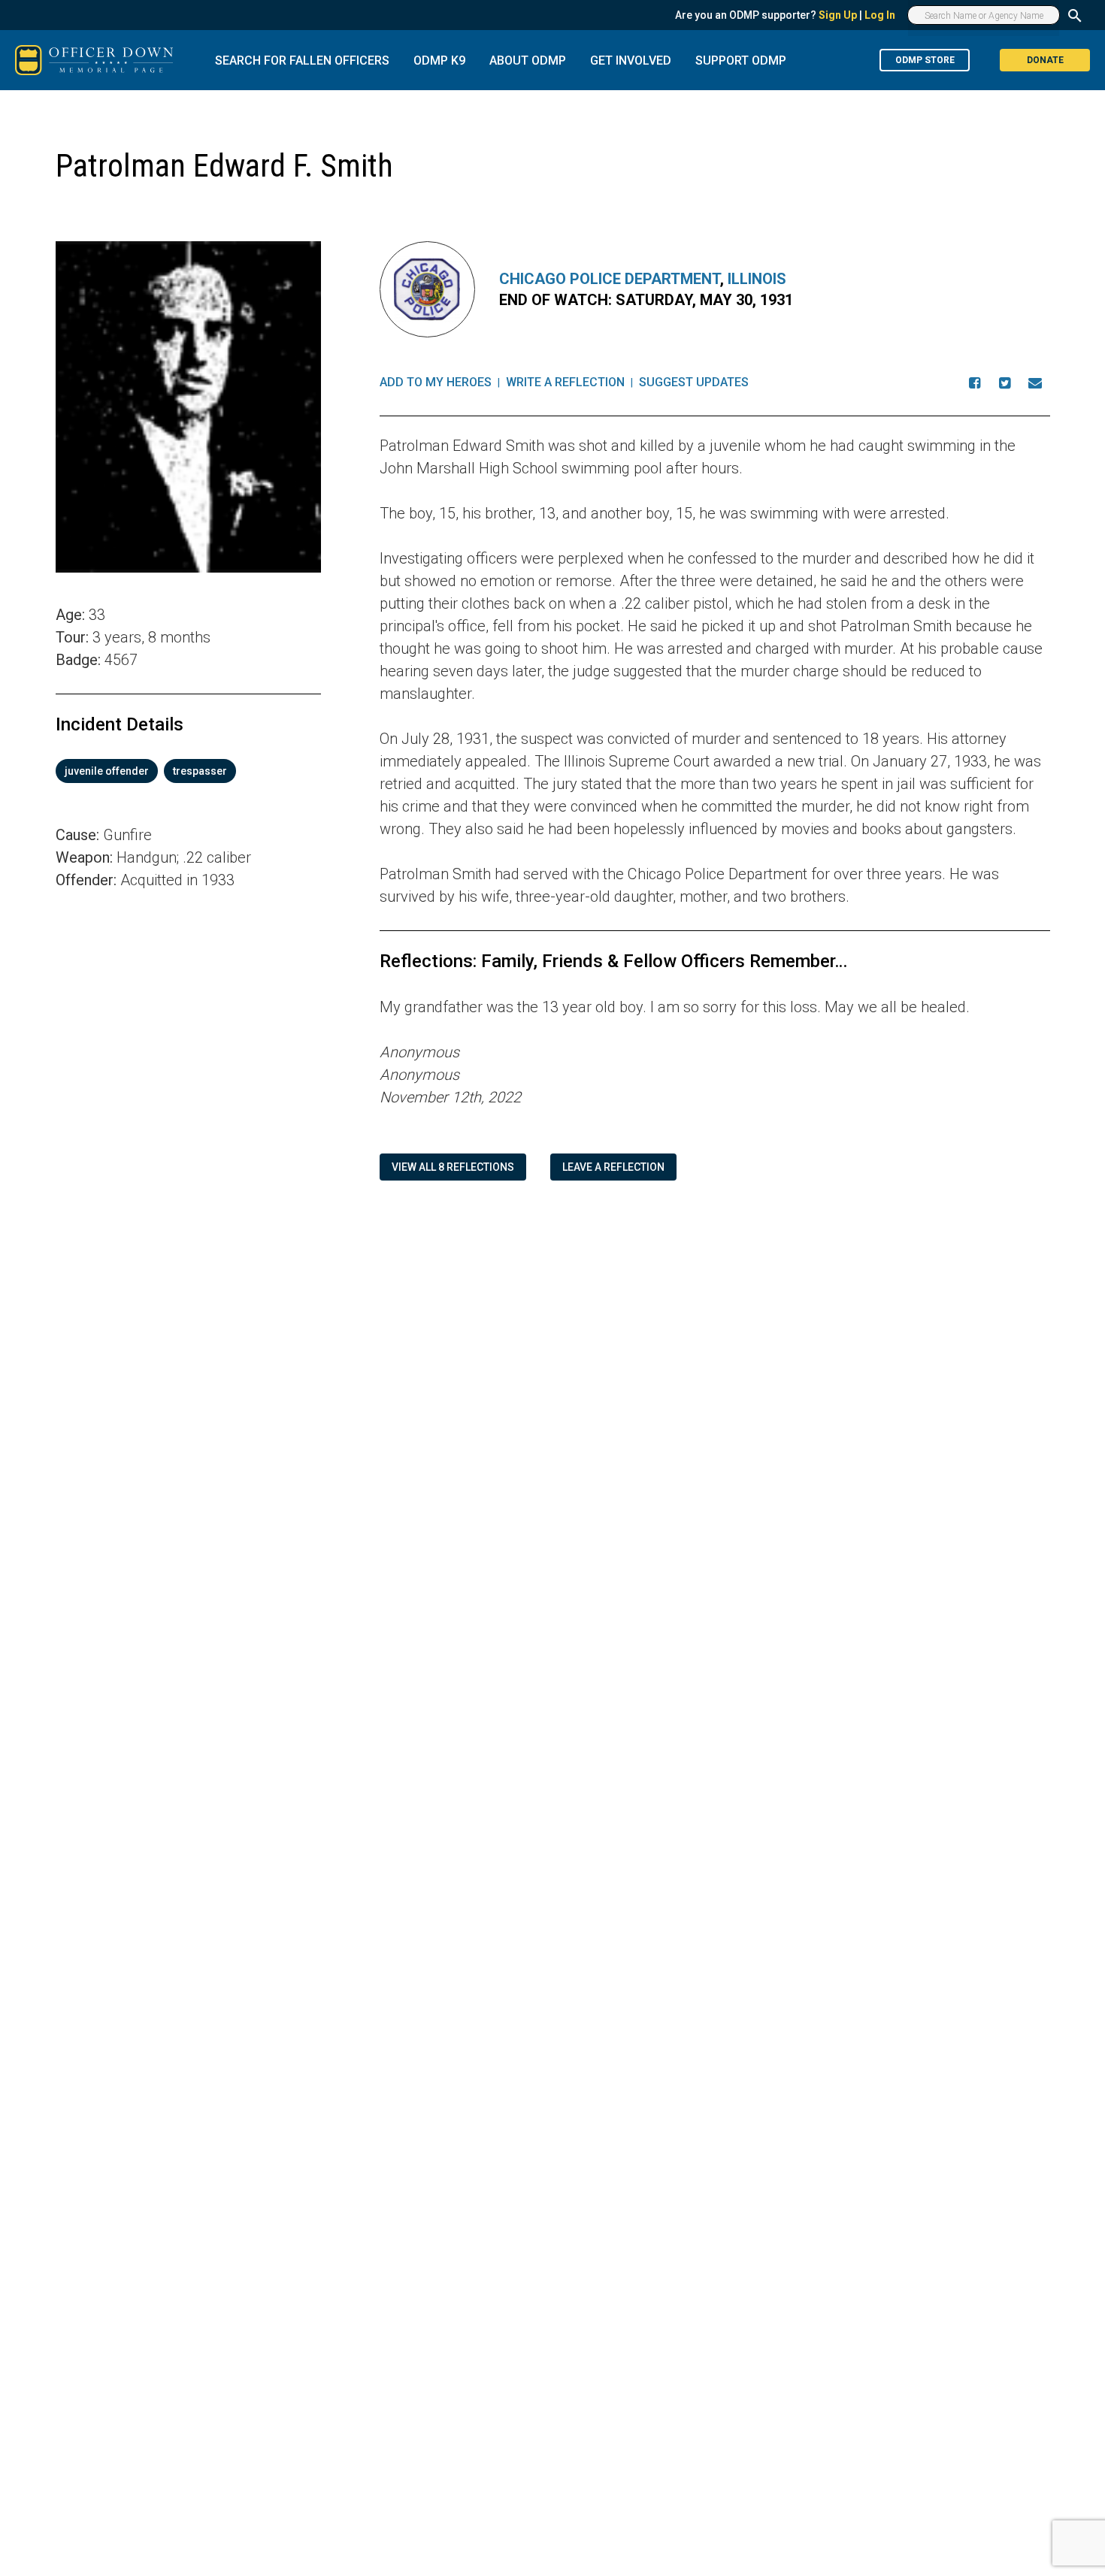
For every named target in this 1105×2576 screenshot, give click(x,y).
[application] (188, 1102)
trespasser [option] (200, 771)
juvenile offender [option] (107, 771)
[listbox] (188, 771)
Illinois (757, 279)
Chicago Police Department (610, 279)
